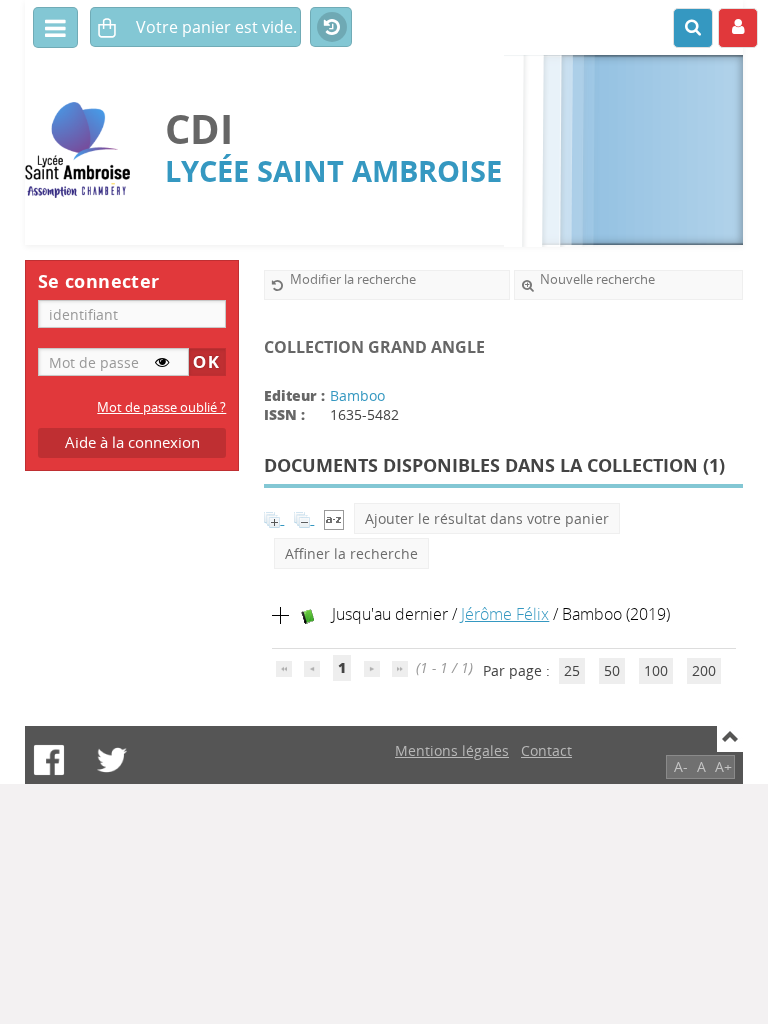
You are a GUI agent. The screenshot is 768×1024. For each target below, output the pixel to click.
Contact (546, 750)
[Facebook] (49, 760)
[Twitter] (112, 760)
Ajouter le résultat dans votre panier (487, 518)
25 (572, 670)
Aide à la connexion (132, 442)
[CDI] (85, 150)
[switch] (162, 362)
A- (681, 766)
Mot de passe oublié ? (161, 407)
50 (612, 670)
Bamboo (357, 395)
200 (704, 670)
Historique (331, 28)
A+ (723, 766)
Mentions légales (452, 750)
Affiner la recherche (351, 553)
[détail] (281, 616)
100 (656, 670)
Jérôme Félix (505, 614)
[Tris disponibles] (334, 518)
